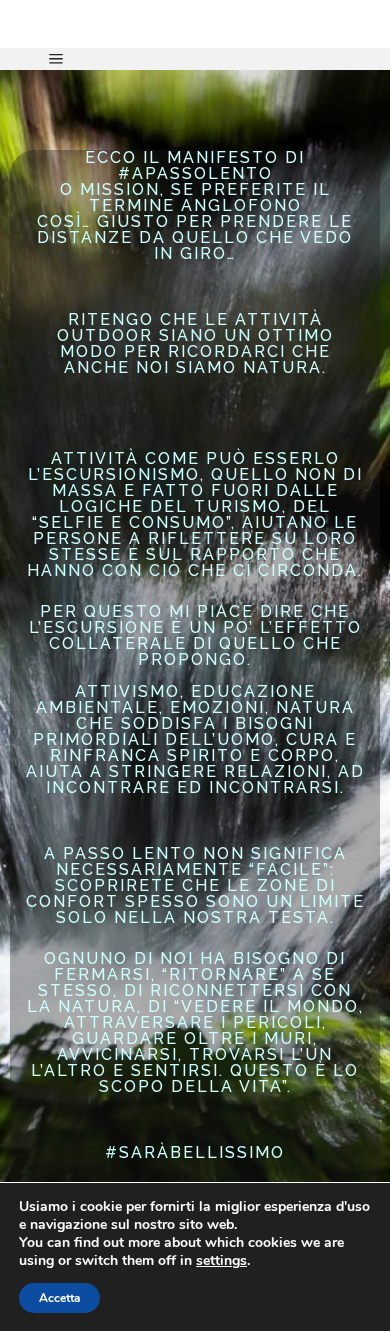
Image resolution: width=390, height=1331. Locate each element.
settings (221, 1261)
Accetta (59, 1298)
